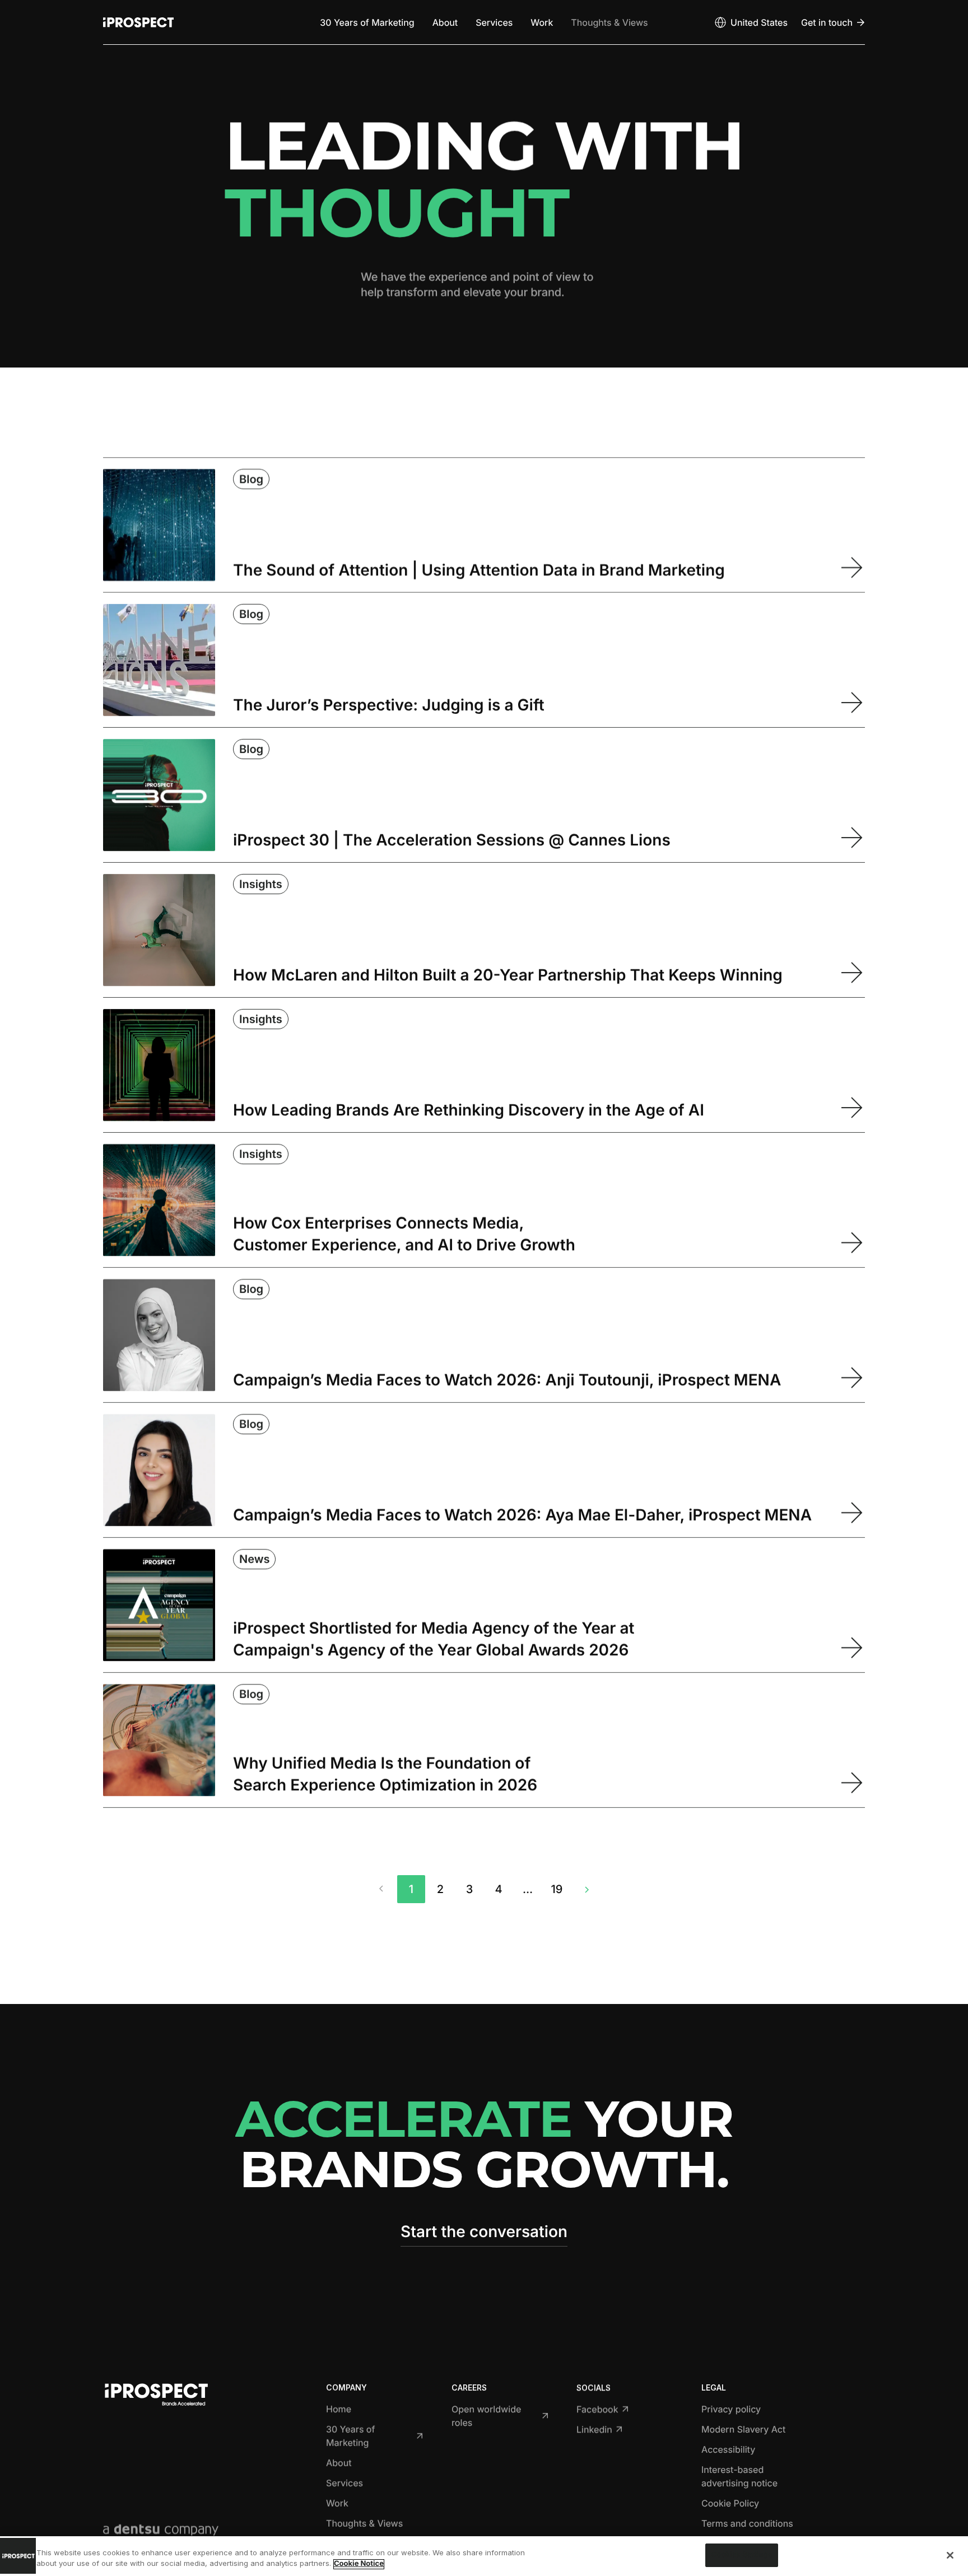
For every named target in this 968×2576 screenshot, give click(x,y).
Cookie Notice (359, 2564)
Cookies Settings (742, 2555)
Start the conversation (484, 2231)
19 (557, 1889)
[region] (484, 2556)
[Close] (950, 2555)
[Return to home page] (138, 22)
